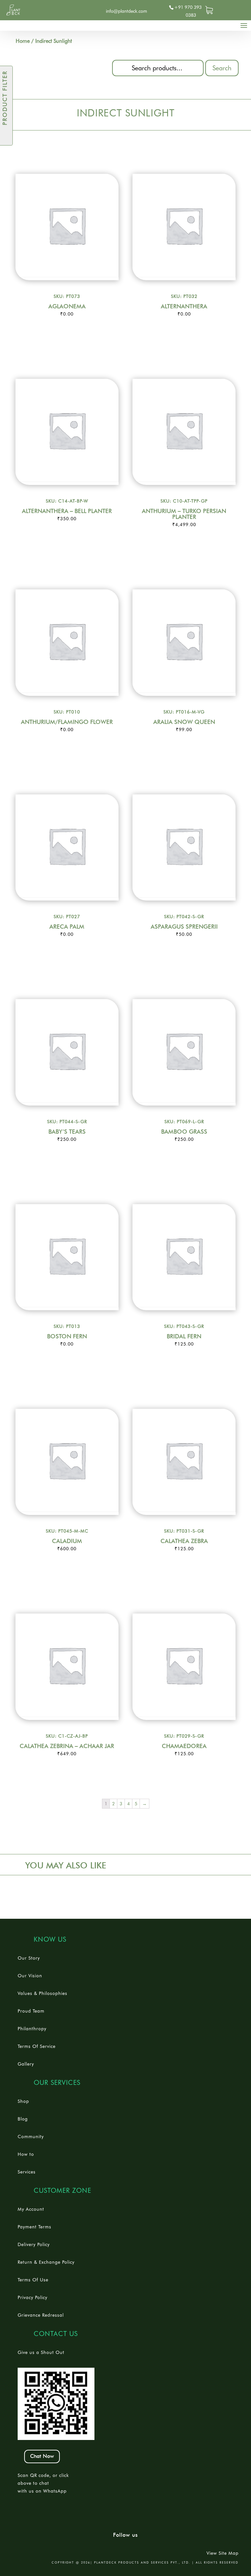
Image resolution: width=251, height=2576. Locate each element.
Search (222, 68)
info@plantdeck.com (126, 11)
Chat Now (42, 2456)
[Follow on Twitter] (64, 9)
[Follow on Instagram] (85, 9)
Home (23, 41)
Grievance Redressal (41, 2315)
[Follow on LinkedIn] (74, 9)
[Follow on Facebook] (53, 9)
